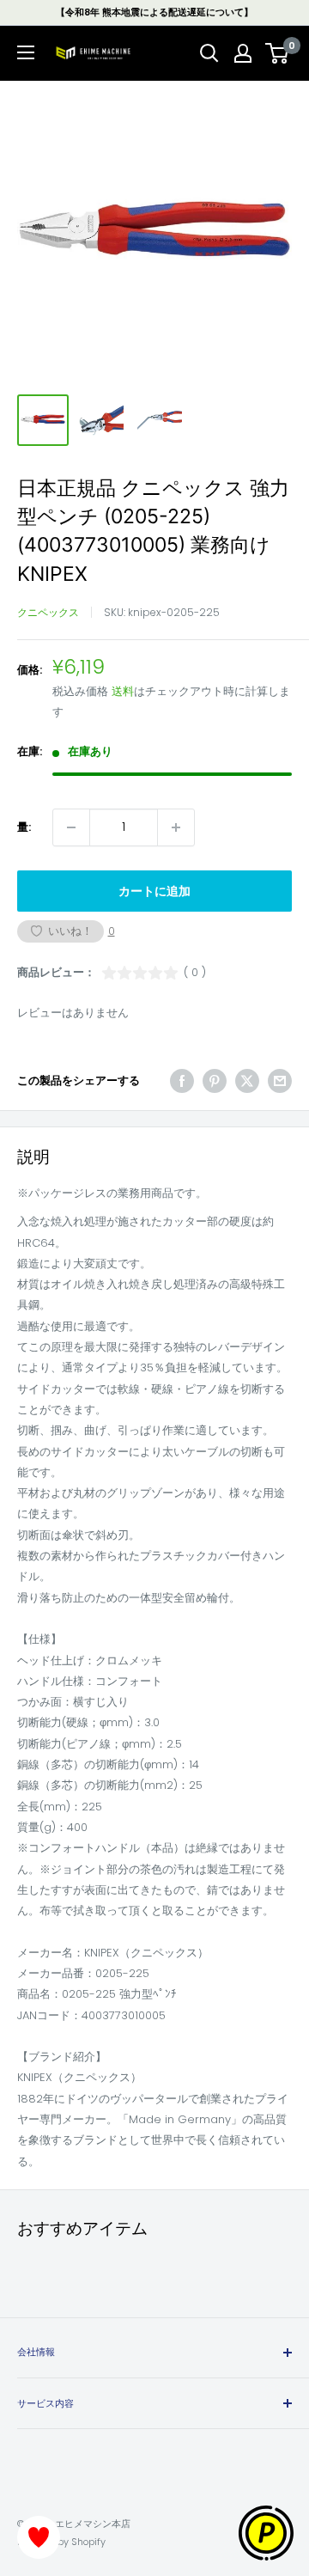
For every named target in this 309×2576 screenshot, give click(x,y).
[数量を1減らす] (71, 827)
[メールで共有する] (280, 1081)
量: (24, 827)
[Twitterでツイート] (247, 1081)
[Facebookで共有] (182, 1081)
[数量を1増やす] (176, 827)
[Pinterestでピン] (215, 1081)
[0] (278, 53)
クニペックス (48, 612)
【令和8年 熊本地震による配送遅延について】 (154, 12)
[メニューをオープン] (26, 52)
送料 (123, 691)
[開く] (209, 53)
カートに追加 (154, 891)
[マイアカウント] (243, 53)
